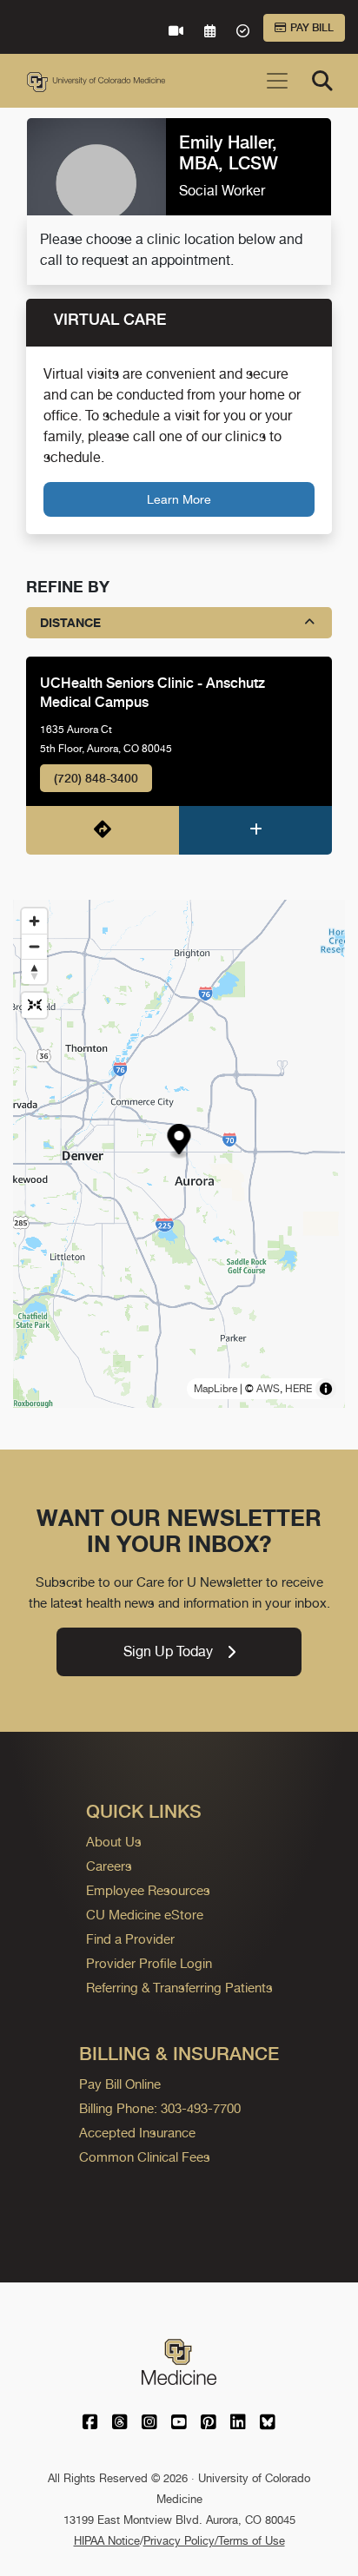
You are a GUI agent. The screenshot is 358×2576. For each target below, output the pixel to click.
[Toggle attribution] (326, 1389)
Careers (109, 1866)
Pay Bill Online (120, 2084)
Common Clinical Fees (145, 2157)
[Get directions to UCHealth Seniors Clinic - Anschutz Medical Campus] (103, 830)
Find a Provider (130, 1939)
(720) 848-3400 (96, 778)
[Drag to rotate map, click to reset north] (34, 971)
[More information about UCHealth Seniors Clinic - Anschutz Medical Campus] (255, 830)
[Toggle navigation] (277, 81)
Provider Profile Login (149, 1963)
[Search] (322, 81)
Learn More (179, 499)
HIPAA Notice (107, 2541)
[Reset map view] (34, 1005)
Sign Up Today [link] (168, 1651)
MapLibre (215, 1389)
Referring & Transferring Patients (179, 1988)
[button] (179, 1142)
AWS (268, 1389)
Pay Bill (312, 28)
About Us (114, 1842)
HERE (298, 1389)
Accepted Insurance (137, 2133)
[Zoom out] (34, 946)
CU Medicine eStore (145, 1915)
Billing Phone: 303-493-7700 (160, 2108)
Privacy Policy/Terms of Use (214, 2541)
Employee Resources (148, 1890)
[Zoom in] (34, 921)
